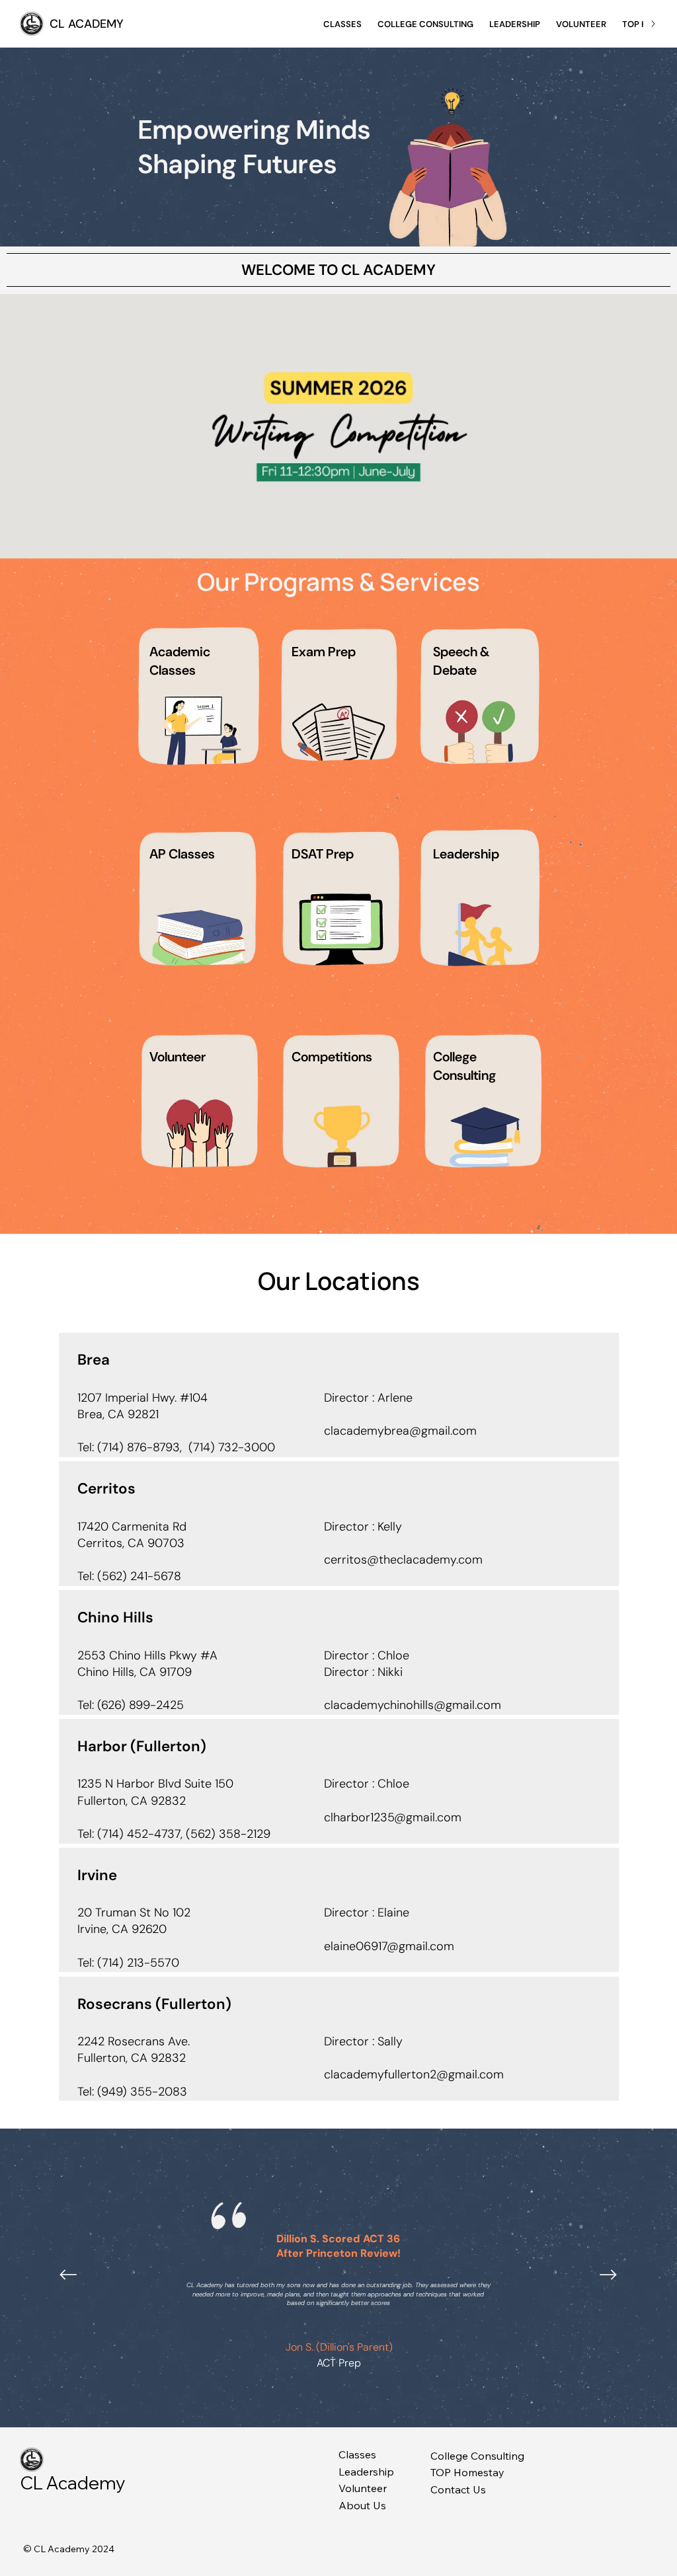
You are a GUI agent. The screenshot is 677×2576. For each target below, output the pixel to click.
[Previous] (68, 2275)
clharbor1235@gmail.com (393, 1817)
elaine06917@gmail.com (389, 1946)
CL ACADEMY (87, 24)
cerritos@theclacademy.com (403, 1560)
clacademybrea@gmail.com (400, 1431)
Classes (357, 2454)
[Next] (608, 2275)
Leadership (366, 2472)
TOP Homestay (467, 2472)
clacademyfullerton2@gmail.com (414, 2074)
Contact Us (458, 2489)
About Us (362, 2505)
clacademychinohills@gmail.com (413, 1705)
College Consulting (477, 2456)
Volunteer (363, 2488)
